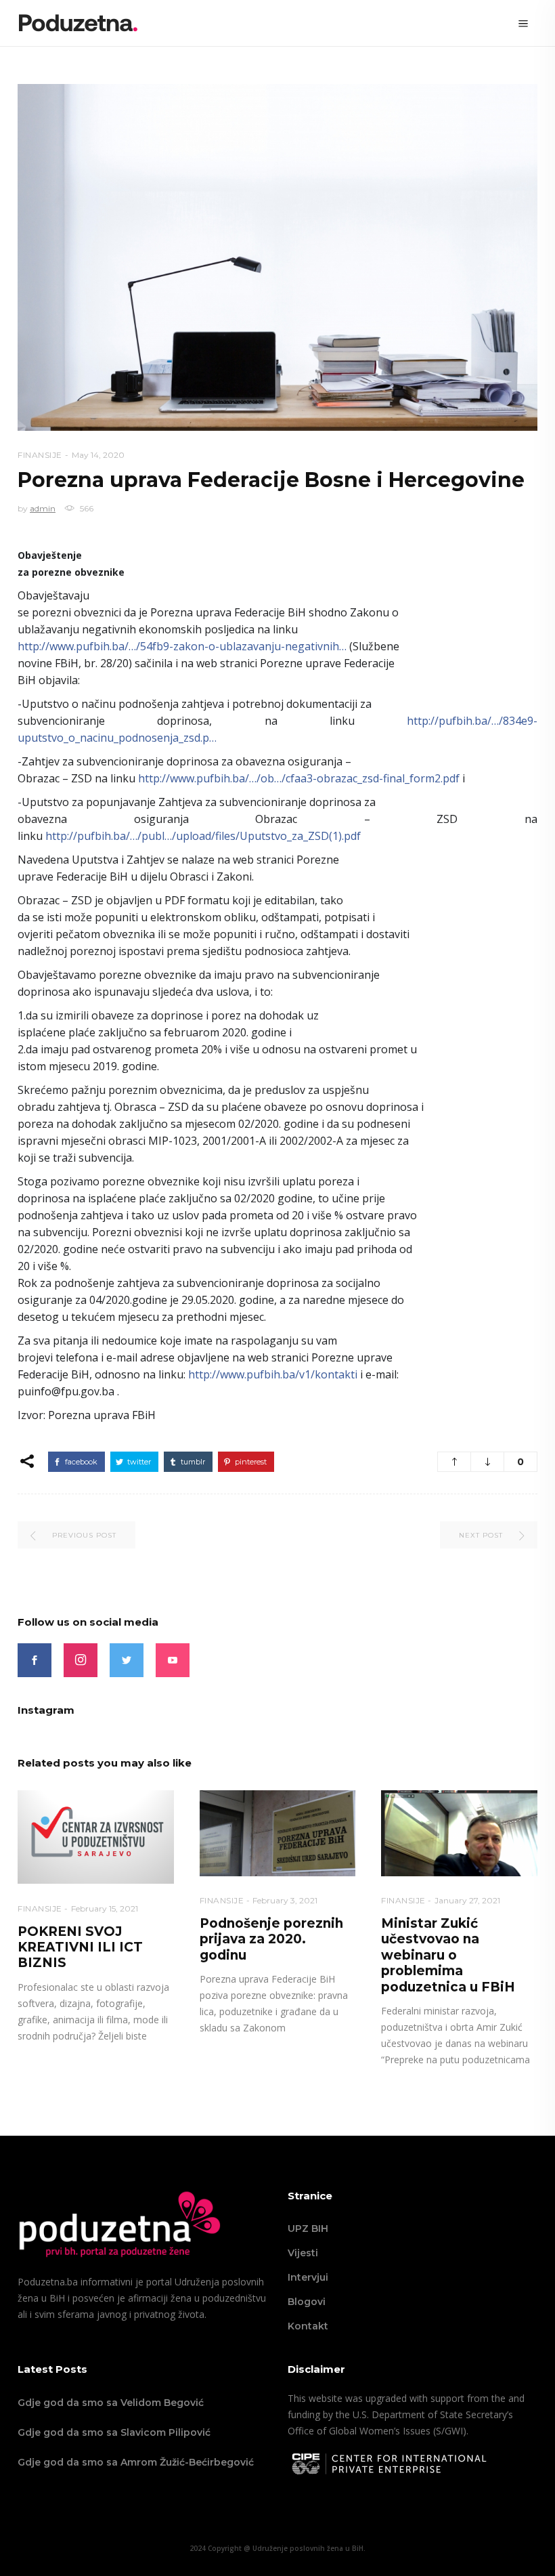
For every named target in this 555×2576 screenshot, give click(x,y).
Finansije (40, 455)
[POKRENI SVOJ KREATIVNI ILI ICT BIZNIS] (96, 1837)
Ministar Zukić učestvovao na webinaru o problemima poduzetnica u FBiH (448, 1955)
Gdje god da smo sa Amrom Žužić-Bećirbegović (136, 2462)
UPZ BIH (308, 2229)
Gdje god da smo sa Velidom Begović (111, 2403)
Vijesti (303, 2253)
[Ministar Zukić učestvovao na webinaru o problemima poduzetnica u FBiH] (459, 1833)
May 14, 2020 (98, 455)
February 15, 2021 (105, 1908)
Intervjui (308, 2277)
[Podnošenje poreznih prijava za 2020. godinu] (278, 1833)
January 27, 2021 (467, 1900)
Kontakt (308, 2326)
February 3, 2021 (285, 1900)
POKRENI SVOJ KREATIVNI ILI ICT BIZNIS (80, 1947)
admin (43, 508)
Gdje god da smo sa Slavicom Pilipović (114, 2432)
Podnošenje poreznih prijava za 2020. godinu (271, 1939)
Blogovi (307, 2302)
